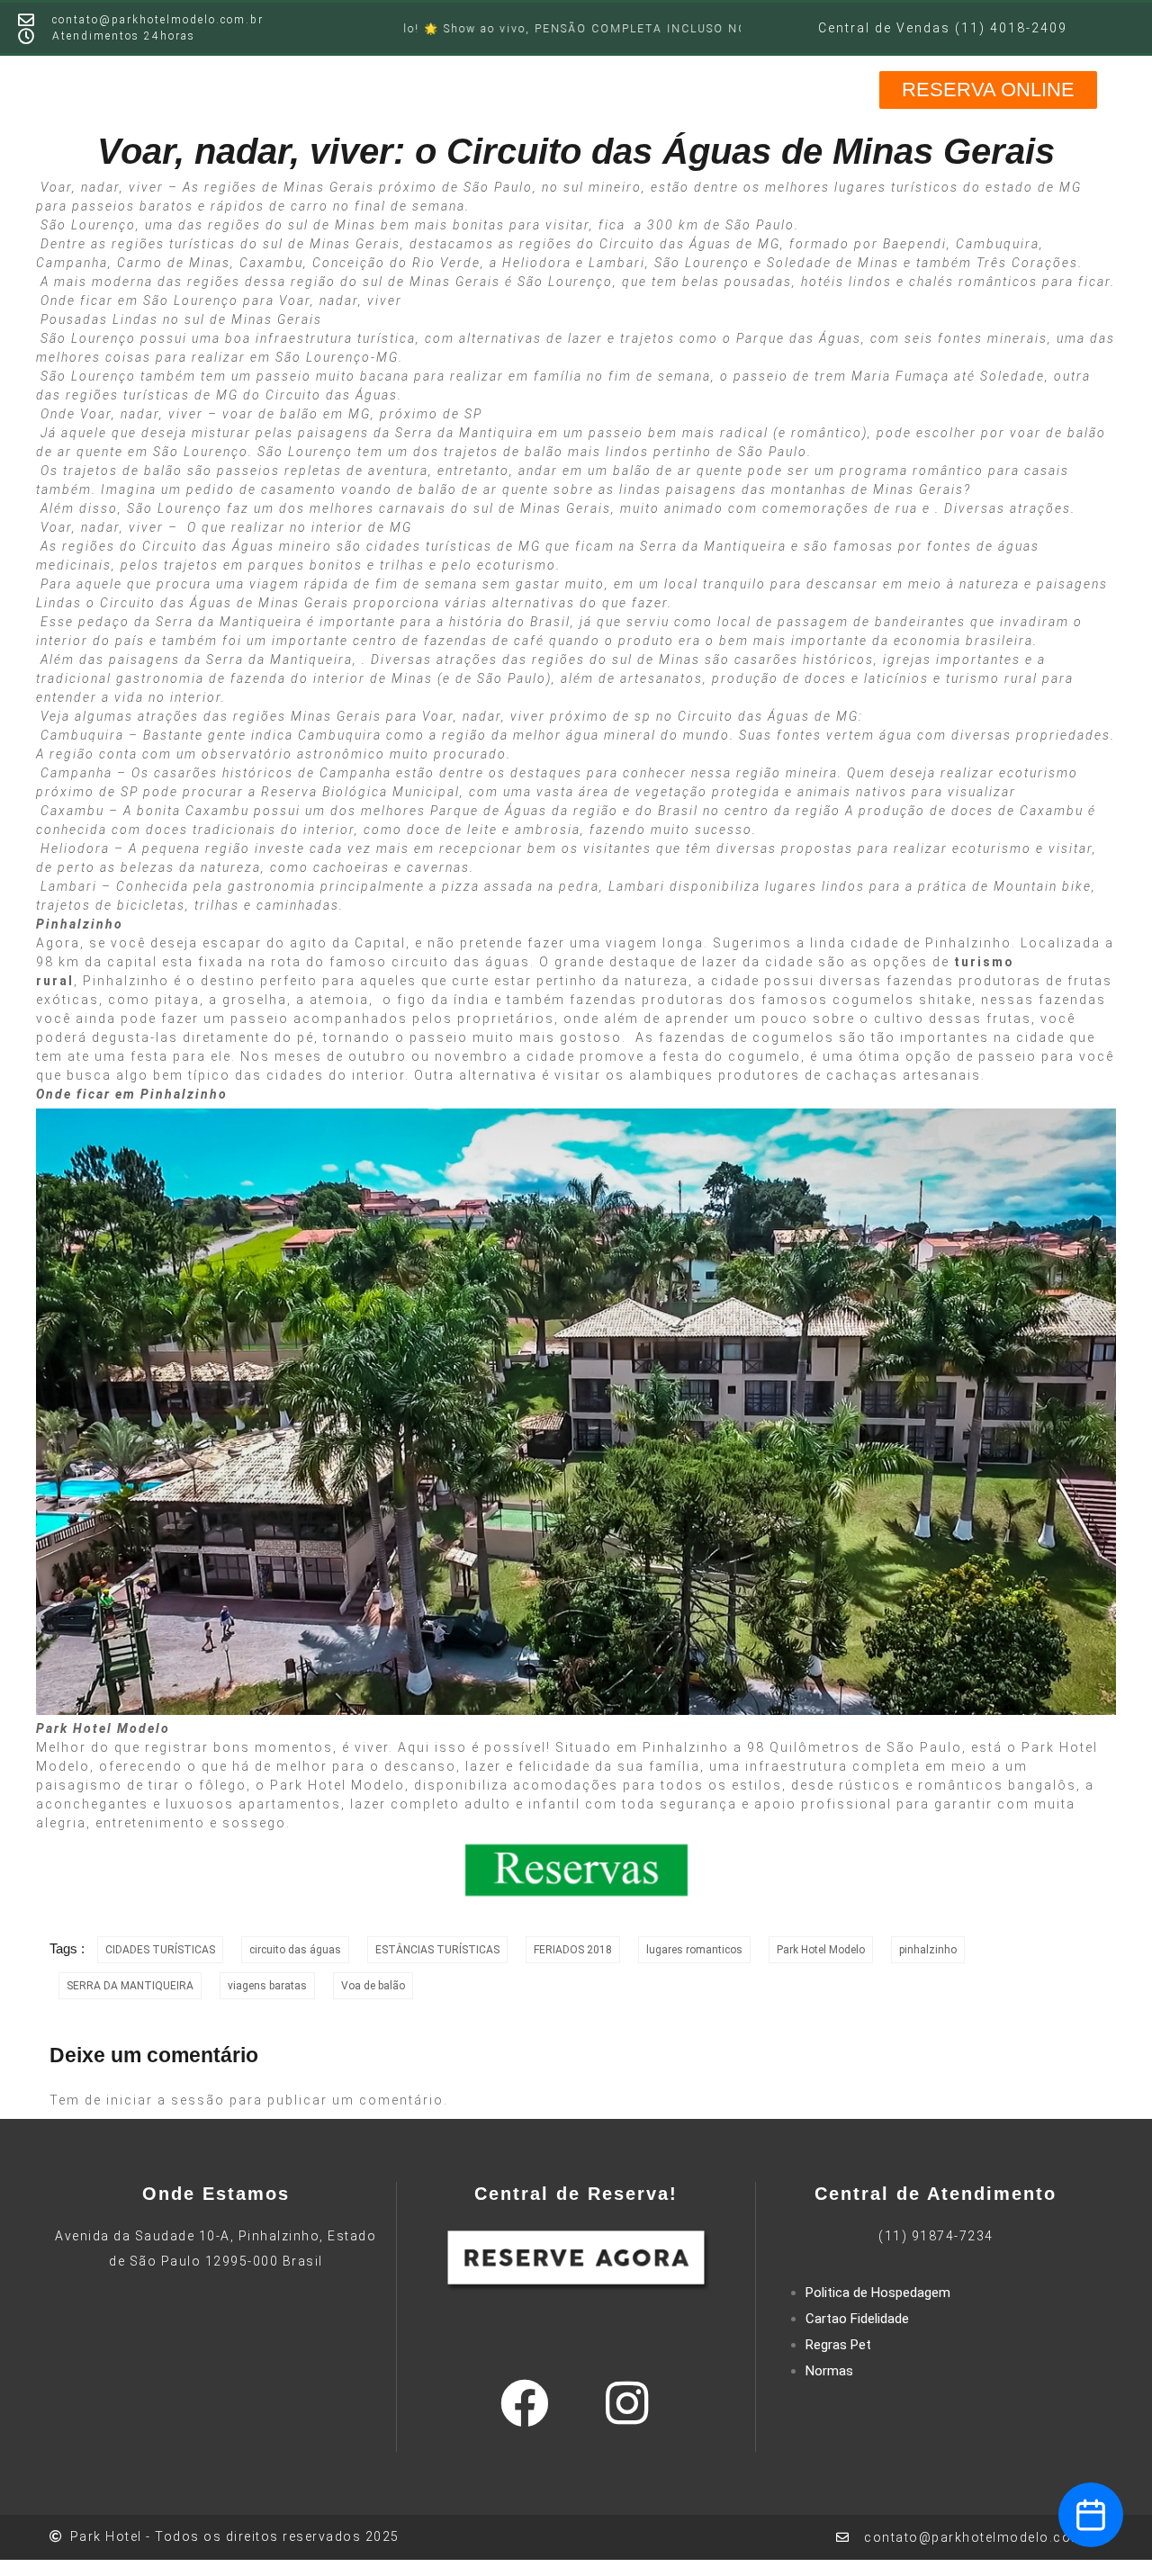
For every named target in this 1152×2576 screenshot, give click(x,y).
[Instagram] (626, 2403)
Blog (757, 88)
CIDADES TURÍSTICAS (160, 1950)
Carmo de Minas (174, 263)
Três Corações (1027, 263)
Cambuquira (998, 244)
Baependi (915, 244)
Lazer (390, 88)
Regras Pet (838, 2345)
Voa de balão (373, 1986)
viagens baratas (267, 1986)
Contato (826, 88)
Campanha (72, 263)
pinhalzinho (928, 1950)
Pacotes (688, 88)
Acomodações (491, 88)
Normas (829, 2371)
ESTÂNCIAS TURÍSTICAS (437, 1950)
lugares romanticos (694, 1950)
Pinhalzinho (126, 981)
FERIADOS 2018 (573, 1950)
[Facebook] (525, 2403)
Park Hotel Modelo (337, 1785)
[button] (988, 90)
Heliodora (537, 263)
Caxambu (271, 263)
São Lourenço (88, 225)
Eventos (603, 88)
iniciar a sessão (166, 2100)
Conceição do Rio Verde (396, 263)
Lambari (617, 263)
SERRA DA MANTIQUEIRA (130, 1986)
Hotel (328, 88)
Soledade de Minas (833, 263)
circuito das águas (295, 1950)
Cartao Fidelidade (857, 2319)
